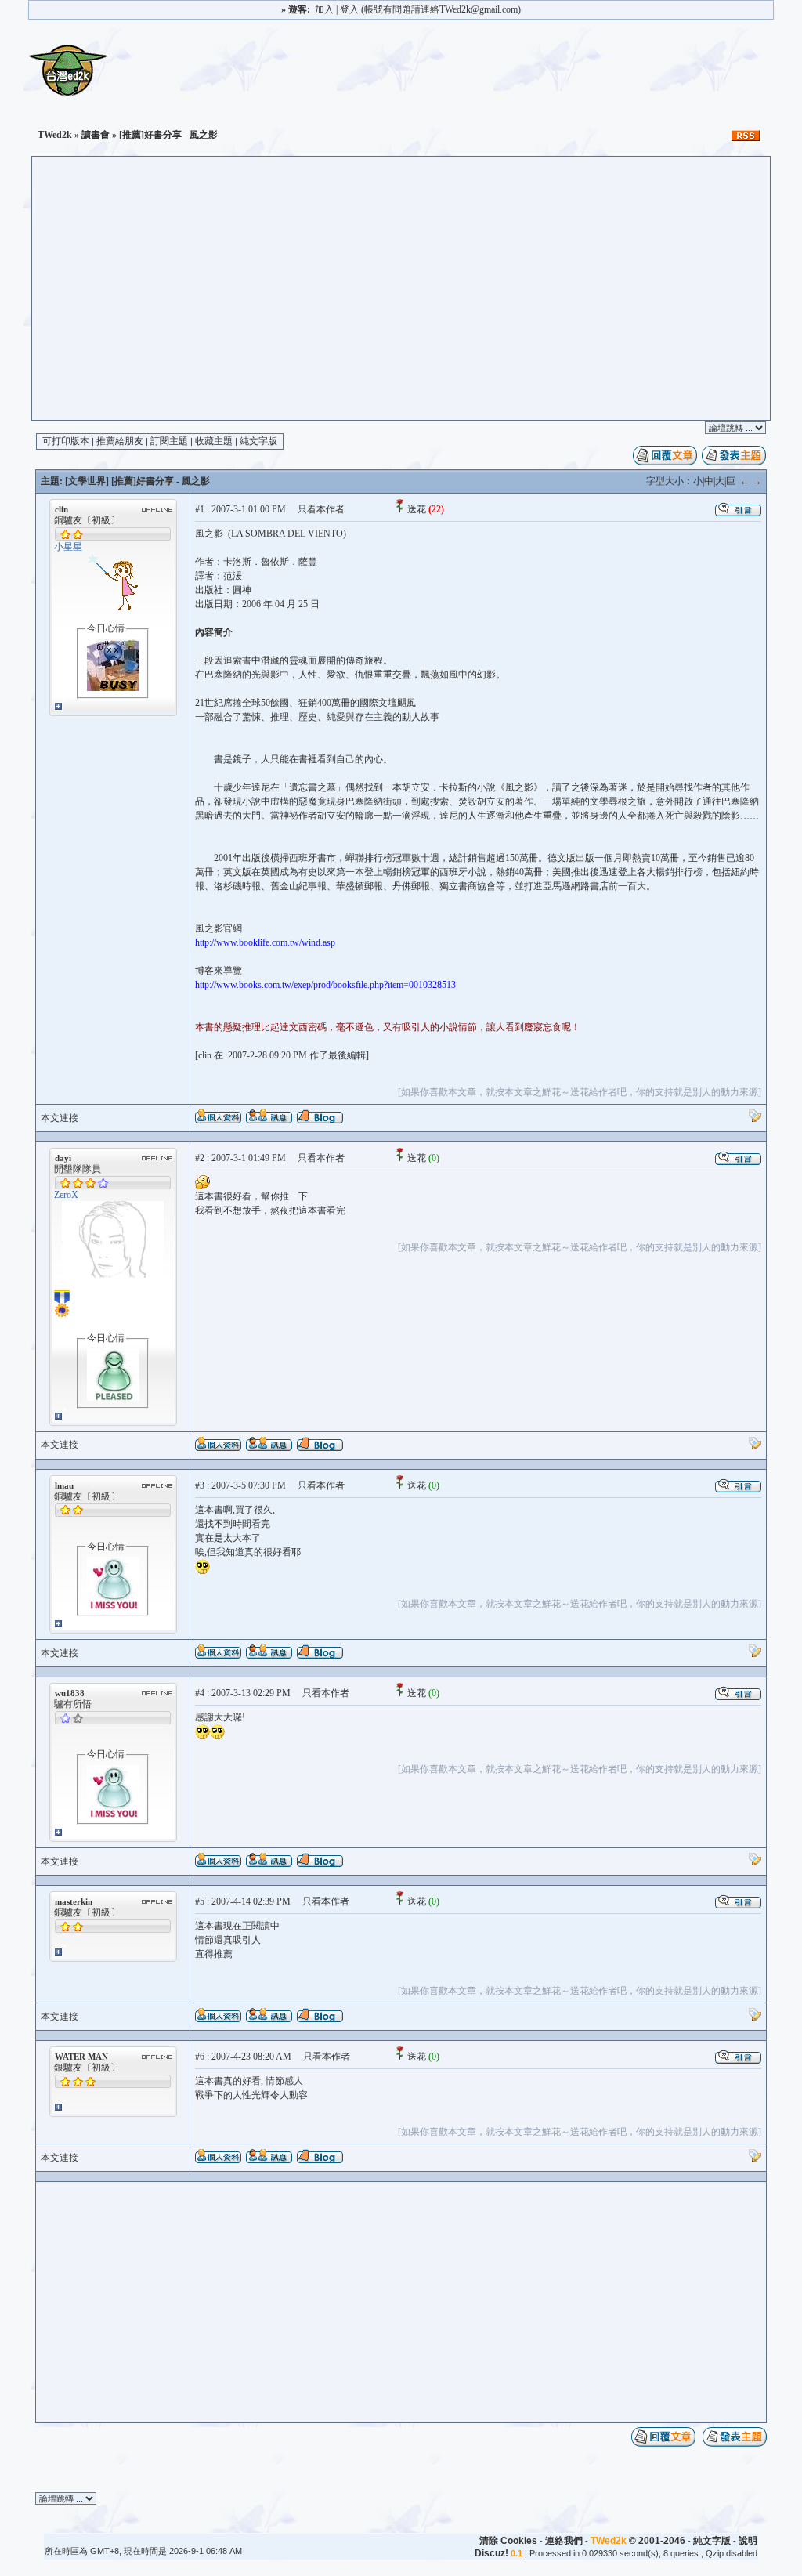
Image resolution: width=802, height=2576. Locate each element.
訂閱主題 (169, 441)
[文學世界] (87, 481)
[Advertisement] (401, 302)
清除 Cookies (508, 2541)
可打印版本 (66, 441)
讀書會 (96, 135)
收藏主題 (214, 441)
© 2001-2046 (638, 2541)
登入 (349, 9)
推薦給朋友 (120, 441)
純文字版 (258, 441)
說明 (748, 2541)
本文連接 (60, 1118)
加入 (324, 9)
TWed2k (55, 135)
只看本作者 (321, 509)
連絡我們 (564, 2541)
